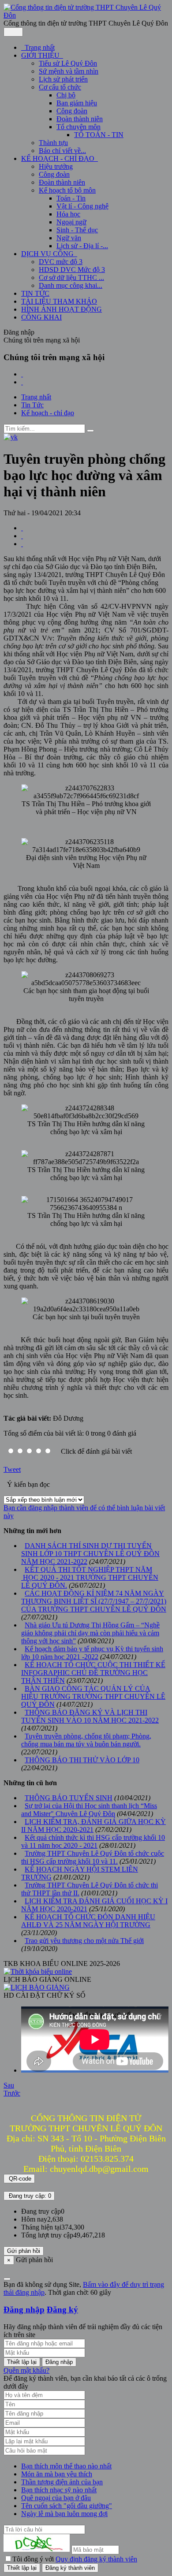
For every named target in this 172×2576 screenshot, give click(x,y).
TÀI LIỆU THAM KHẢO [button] (59, 301)
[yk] (11, 437)
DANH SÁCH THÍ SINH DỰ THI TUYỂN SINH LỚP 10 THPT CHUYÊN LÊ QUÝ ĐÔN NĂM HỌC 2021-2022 (90, 1554)
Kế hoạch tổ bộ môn (67, 190)
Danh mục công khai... (71, 285)
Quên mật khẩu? (26, 2370)
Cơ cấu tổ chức (60, 87)
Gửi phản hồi (24, 2251)
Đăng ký (62, 2310)
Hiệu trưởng (56, 166)
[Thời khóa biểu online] (38, 1971)
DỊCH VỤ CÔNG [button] (48, 254)
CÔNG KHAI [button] (41, 317)
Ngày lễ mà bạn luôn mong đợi (64, 2514)
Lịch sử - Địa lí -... (82, 246)
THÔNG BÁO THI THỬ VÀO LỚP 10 (82, 1760)
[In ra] (22, 536)
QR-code (19, 2179)
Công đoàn (72, 111)
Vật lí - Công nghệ (82, 206)
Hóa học (68, 214)
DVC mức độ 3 (61, 262)
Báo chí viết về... (62, 151)
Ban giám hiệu (77, 103)
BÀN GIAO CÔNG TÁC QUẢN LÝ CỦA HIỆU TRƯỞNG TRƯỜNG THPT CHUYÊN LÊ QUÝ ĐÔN (93, 1696)
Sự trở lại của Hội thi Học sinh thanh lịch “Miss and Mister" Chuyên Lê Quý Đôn (89, 1810)
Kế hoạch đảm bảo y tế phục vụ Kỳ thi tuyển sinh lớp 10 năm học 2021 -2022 (92, 1653)
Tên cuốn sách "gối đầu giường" (67, 2506)
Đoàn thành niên (80, 119)
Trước (12, 2093)
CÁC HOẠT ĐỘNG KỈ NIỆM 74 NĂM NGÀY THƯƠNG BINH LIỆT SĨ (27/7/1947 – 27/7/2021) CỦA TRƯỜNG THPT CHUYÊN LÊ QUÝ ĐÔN (94, 1601)
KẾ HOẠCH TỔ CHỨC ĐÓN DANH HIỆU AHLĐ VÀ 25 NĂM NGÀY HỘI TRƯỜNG (88, 1921)
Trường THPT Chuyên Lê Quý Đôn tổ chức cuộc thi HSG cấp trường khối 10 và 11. (93, 1857)
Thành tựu (53, 143)
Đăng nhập (24, 2310)
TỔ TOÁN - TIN (99, 135)
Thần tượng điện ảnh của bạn (62, 2482)
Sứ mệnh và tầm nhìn (69, 71)
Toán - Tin (71, 198)
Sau (9, 2085)
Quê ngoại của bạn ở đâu (56, 2498)
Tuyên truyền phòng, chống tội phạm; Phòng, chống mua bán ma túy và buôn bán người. (86, 1740)
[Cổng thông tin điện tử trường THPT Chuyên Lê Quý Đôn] (86, 15)
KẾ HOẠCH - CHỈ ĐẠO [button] (59, 158)
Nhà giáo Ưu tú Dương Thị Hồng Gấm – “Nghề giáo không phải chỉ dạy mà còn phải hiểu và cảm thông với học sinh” (90, 1633)
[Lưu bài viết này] (22, 544)
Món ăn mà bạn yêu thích (57, 2474)
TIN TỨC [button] (35, 293)
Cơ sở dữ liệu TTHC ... (71, 277)
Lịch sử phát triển (63, 79)
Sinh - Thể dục (77, 230)
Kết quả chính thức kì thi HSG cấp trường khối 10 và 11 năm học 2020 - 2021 (93, 1841)
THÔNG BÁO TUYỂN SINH (69, 1798)
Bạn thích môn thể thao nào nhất (66, 2466)
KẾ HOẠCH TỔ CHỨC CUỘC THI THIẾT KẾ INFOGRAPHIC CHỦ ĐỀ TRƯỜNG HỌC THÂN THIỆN (93, 1673)
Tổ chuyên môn (79, 127)
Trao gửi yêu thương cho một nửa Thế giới (84, 1941)
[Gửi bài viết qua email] (22, 528)
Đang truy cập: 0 (29, 2196)
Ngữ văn (69, 238)
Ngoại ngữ (71, 222)
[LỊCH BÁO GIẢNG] (37, 1987)
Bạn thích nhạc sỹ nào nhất (59, 2490)
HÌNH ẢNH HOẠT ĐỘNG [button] (62, 309)
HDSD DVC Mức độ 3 (72, 270)
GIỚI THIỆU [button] (41, 55)
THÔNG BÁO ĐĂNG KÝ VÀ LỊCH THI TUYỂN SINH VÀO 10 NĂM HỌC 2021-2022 (90, 1716)
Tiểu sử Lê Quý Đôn (68, 63)
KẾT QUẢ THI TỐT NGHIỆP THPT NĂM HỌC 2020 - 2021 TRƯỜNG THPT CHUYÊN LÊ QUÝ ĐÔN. (90, 1577)
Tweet (12, 1469)
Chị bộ (66, 95)
